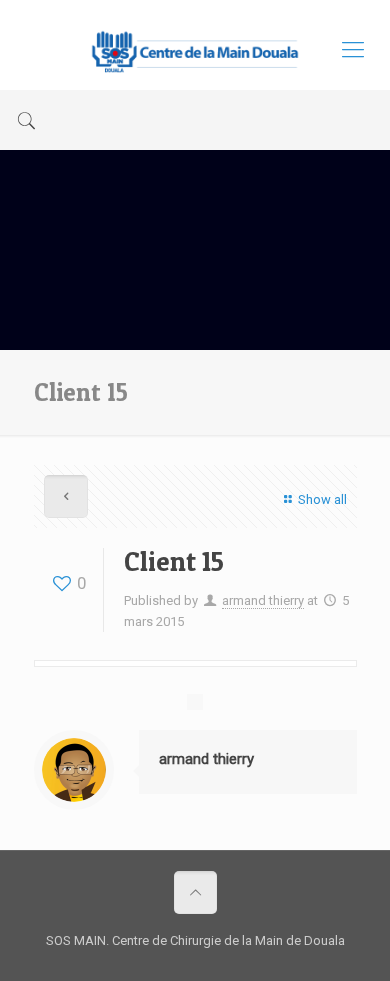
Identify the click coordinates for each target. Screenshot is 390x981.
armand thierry (263, 600)
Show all (322, 499)
